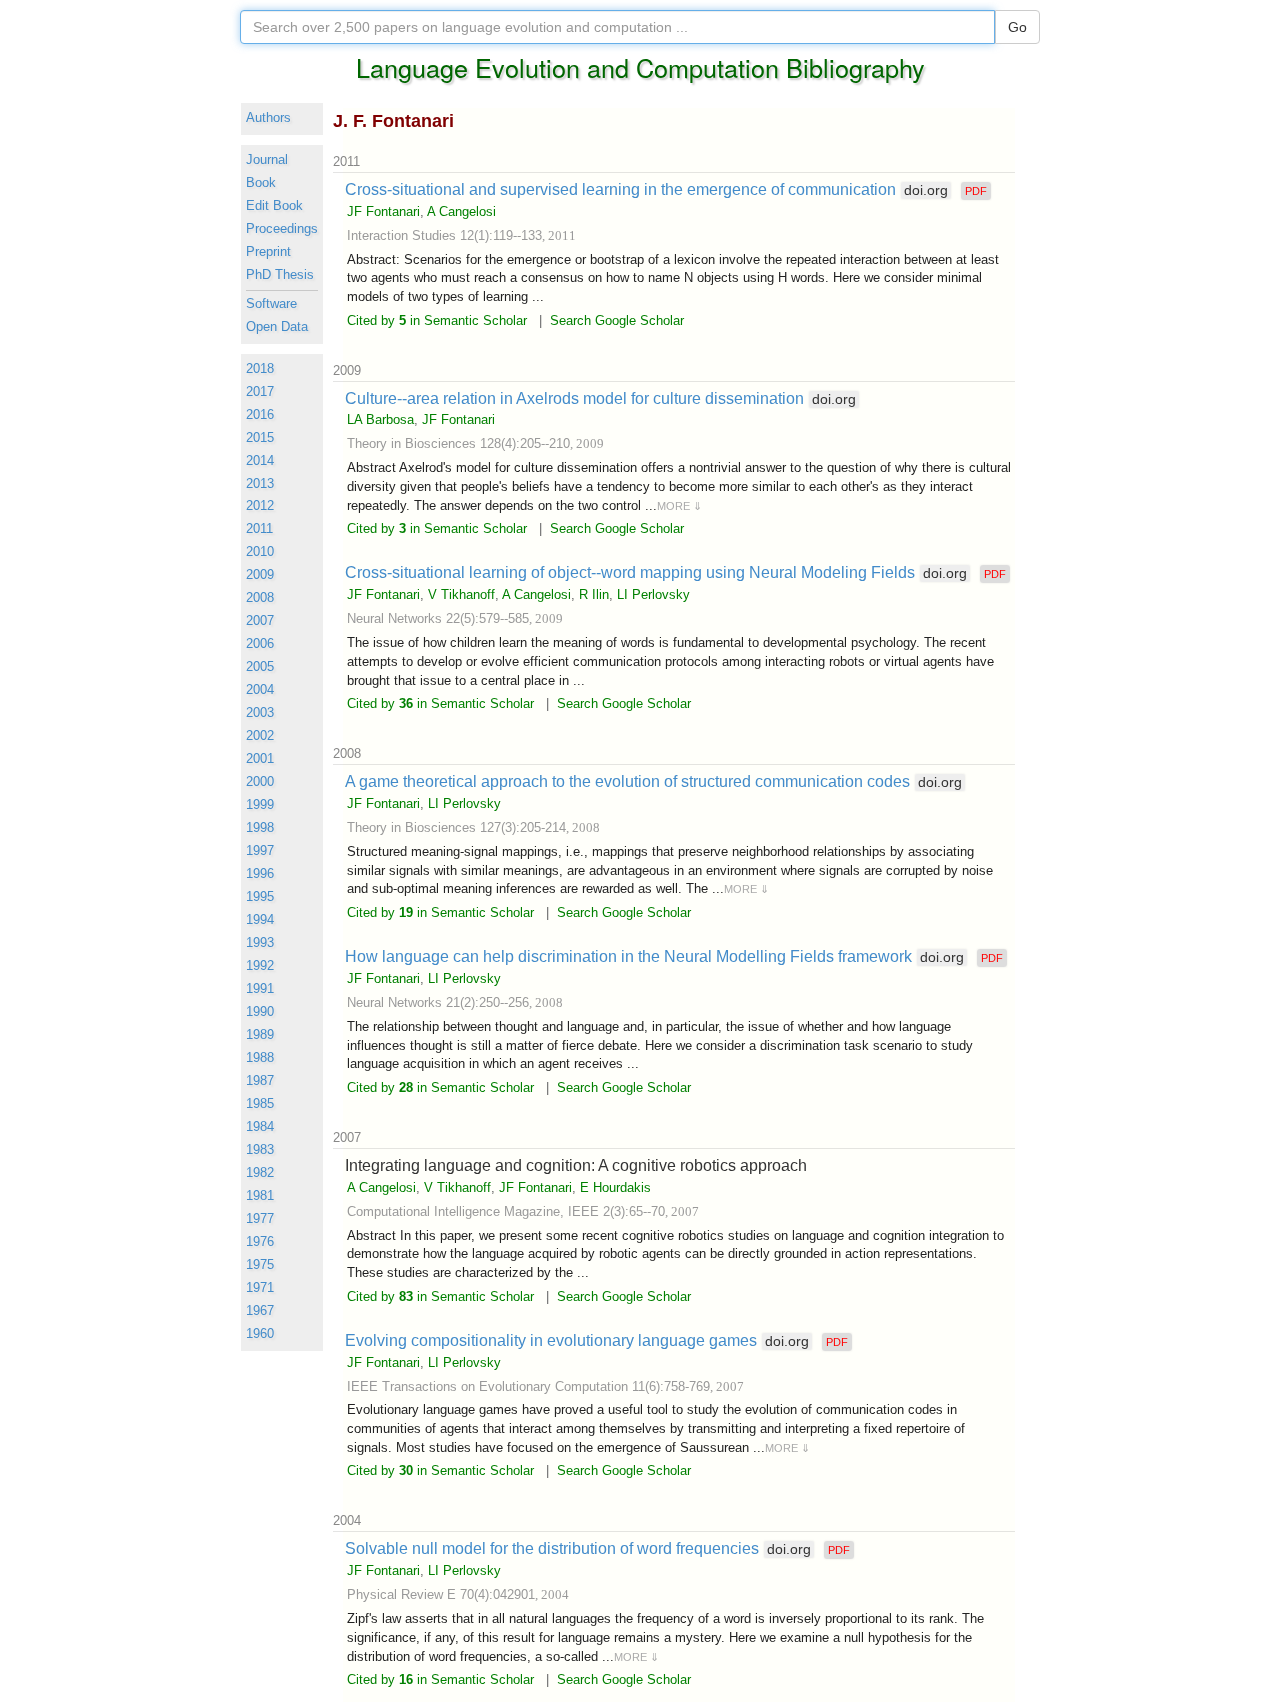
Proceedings (282, 229)
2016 (260, 415)
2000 (260, 782)
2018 (260, 369)
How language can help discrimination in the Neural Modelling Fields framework (654, 956)
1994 (260, 920)
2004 (260, 690)
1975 (260, 1265)
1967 (260, 1311)
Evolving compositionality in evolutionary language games (577, 1340)
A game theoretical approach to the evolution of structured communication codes (653, 781)
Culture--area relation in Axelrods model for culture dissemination (600, 398)
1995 (260, 897)
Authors (268, 118)
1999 (260, 805)
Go (1017, 27)
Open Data (277, 327)
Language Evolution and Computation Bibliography (640, 67)
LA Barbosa (380, 419)
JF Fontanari (383, 211)
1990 (260, 1012)
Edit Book (274, 206)
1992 (260, 966)
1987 (260, 1081)
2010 (260, 552)
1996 (260, 874)
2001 (260, 759)
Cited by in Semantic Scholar (437, 320)
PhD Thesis (280, 275)
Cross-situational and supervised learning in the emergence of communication (646, 189)
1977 (260, 1219)
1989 (260, 1035)
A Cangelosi (461, 211)
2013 (260, 484)
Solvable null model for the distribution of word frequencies (578, 1548)
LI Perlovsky (653, 594)
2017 (260, 392)
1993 (260, 943)
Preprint (268, 252)
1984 (260, 1127)
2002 (260, 736)
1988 (260, 1058)
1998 (260, 828)
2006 (260, 644)
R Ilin (594, 594)
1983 (260, 1150)
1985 (260, 1104)
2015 (260, 438)
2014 (260, 461)
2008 (260, 598)
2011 (259, 529)
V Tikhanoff (461, 594)
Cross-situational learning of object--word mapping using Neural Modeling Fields (656, 572)
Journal (267, 160)
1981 (260, 1196)
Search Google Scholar (617, 320)
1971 (260, 1288)
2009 (260, 575)
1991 (260, 989)
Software (271, 304)
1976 (260, 1242)
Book (261, 183)
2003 (260, 713)
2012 (260, 506)
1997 (260, 851)
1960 (260, 1334)
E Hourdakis (615, 1187)
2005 (260, 667)
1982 (260, 1173)
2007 (260, 621)
